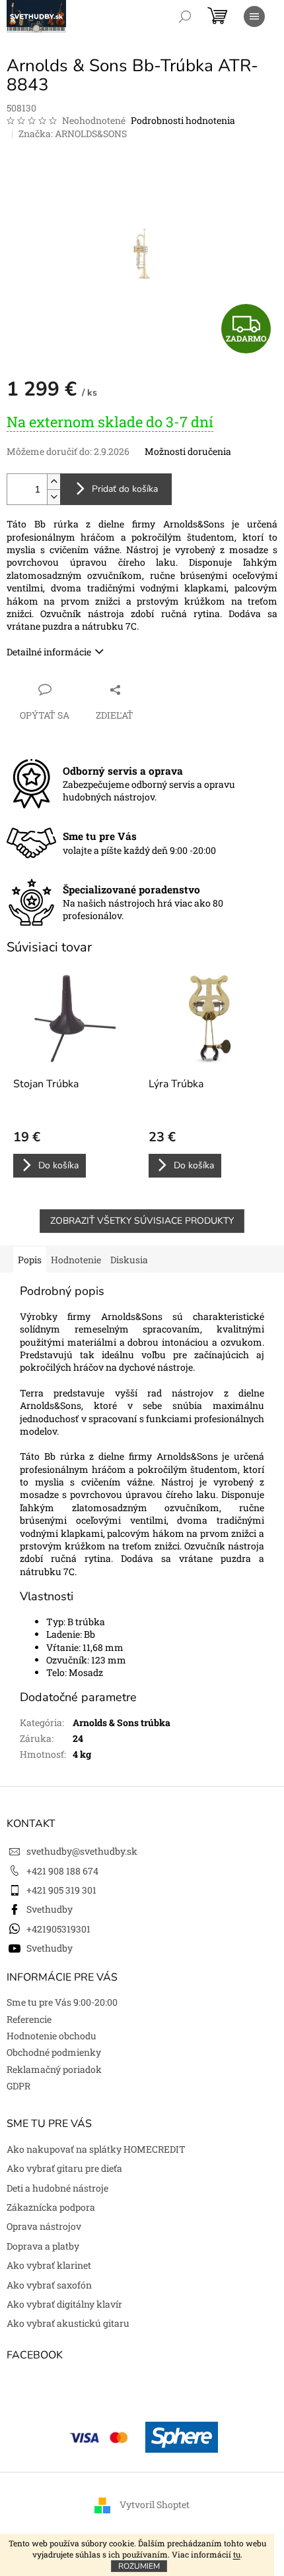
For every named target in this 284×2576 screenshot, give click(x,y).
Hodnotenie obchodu (52, 2036)
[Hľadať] (185, 16)
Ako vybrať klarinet (49, 2265)
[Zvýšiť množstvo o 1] (53, 482)
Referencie (29, 2019)
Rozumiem (139, 2566)
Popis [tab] (30, 1260)
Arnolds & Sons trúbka (122, 1722)
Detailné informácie (49, 652)
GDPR (18, 2086)
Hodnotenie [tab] (76, 1260)
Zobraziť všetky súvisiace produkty (142, 1221)
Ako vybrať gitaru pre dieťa (64, 2168)
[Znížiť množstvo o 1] (53, 497)
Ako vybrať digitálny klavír (64, 2304)
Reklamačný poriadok (54, 2069)
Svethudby (50, 1909)
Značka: (73, 134)
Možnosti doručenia (188, 451)
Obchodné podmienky (54, 2052)
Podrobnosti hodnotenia (183, 120)
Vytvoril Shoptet (155, 2504)
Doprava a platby (43, 2246)
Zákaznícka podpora (51, 2207)
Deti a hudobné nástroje (57, 2188)
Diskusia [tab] (129, 1260)
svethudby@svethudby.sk (82, 1851)
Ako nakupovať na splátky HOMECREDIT (96, 2149)
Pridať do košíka (125, 489)
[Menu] (254, 16)
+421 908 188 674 (62, 1871)
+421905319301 (58, 1929)
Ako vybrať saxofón (49, 2285)
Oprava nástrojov (44, 2226)
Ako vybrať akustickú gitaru (68, 2323)
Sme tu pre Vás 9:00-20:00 (62, 2002)
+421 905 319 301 (61, 1890)
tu (237, 2554)
